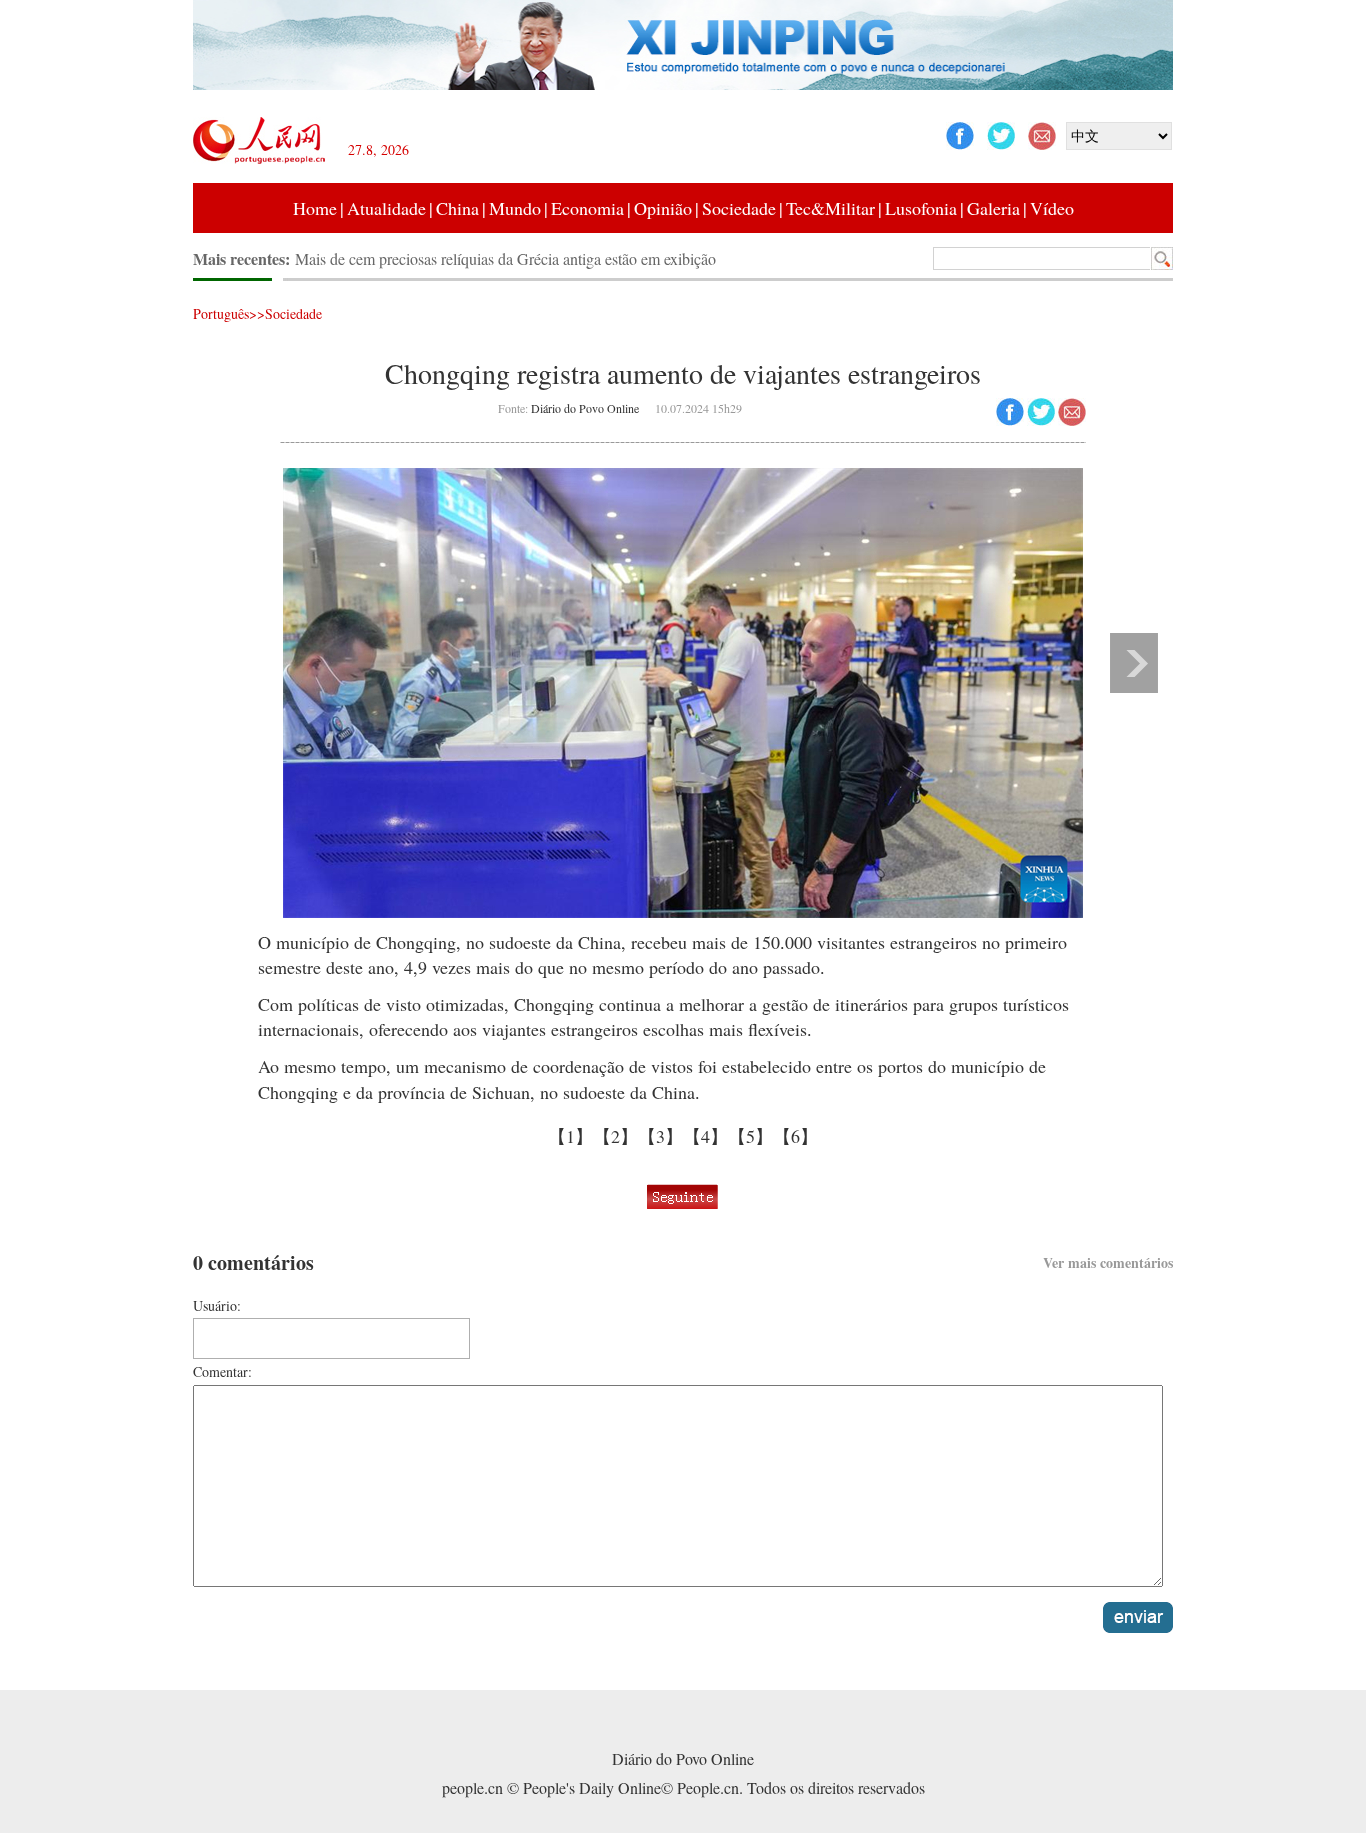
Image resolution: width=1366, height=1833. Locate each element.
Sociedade (739, 208)
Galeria (993, 208)
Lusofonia (921, 208)
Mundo (515, 208)
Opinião (663, 208)
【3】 (660, 1136)
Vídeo (1052, 208)
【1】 (570, 1136)
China (457, 208)
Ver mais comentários (1108, 1262)
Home (315, 208)
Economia (587, 208)
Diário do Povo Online (585, 408)
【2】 (615, 1136)
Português (221, 313)
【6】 (795, 1136)
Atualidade (386, 208)
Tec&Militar (830, 208)
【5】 (750, 1136)
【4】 (705, 1136)
